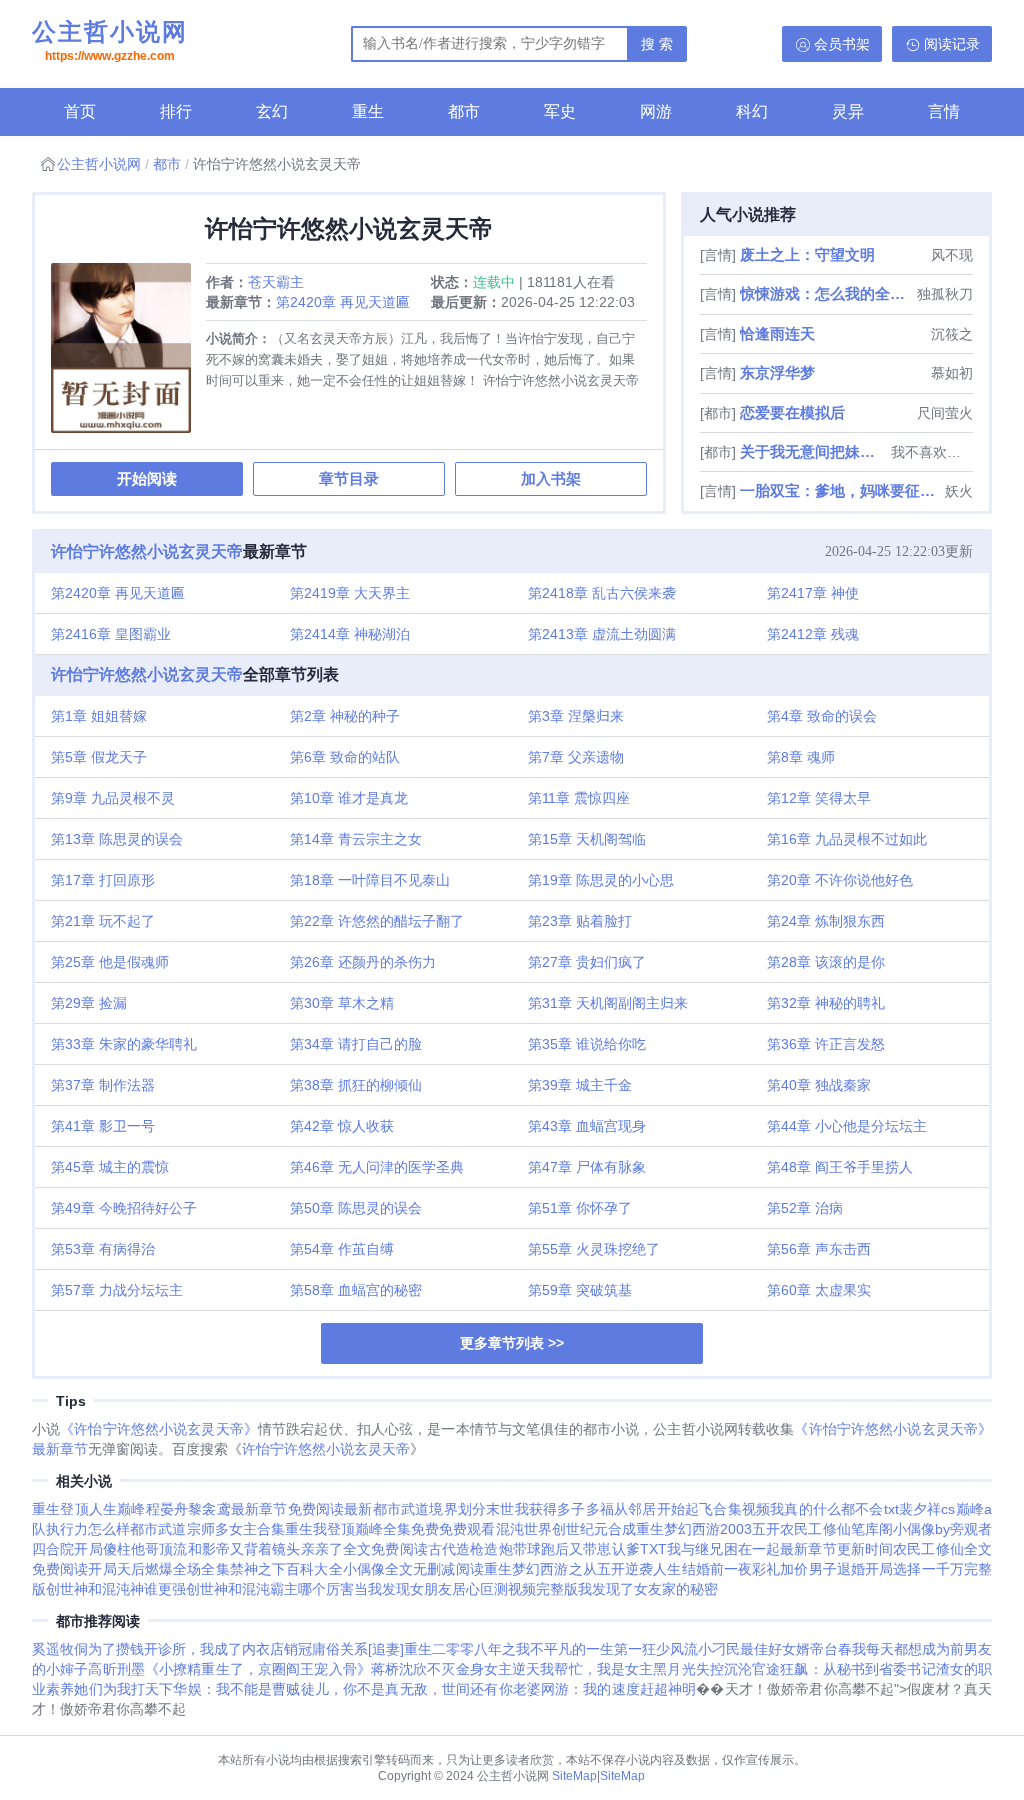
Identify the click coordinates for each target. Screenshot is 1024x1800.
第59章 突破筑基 (580, 1290)
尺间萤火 (945, 413)
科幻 (752, 111)
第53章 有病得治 (103, 1249)
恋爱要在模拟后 (792, 412)
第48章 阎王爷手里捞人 (840, 1167)
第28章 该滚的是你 (826, 962)
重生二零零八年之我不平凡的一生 (509, 1649)
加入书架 (551, 478)
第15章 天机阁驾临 (587, 839)
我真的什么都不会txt (834, 1509)
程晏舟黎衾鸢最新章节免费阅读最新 (259, 1509)
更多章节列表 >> (512, 1343)
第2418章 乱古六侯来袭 (602, 593)
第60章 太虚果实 (819, 1290)
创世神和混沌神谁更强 (116, 1589)
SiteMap (574, 1776)
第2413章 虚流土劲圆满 (602, 634)
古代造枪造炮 (470, 1549)
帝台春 (831, 1649)
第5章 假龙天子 (99, 757)
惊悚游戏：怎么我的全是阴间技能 (826, 293)
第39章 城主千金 (580, 1085)
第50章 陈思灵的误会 (356, 1208)
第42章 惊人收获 (342, 1126)
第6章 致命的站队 (345, 757)
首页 (80, 111)
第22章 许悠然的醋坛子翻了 (377, 921)
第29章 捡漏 (89, 1003)
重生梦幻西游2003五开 (708, 1529)
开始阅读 (147, 478)
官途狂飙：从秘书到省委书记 (844, 1669)
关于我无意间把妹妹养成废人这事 (813, 451)
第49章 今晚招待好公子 (124, 1208)
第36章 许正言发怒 (826, 1044)
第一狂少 (642, 1649)
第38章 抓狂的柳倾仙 (356, 1085)
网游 (656, 111)
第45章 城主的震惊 (110, 1167)
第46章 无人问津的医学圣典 (377, 1167)
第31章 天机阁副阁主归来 (608, 1003)
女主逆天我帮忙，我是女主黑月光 (590, 1669)
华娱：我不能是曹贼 (236, 1689)
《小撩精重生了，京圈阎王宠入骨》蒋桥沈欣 (286, 1669)
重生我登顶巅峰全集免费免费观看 (390, 1529)
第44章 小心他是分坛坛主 (847, 1126)
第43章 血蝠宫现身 (587, 1126)
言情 (944, 111)
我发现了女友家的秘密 (648, 1589)
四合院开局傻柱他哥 (95, 1549)
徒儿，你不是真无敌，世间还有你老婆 (421, 1689)
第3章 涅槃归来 (576, 716)
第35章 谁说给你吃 (587, 1044)
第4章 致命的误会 (822, 716)
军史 (560, 111)
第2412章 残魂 (813, 634)
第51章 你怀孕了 (580, 1208)
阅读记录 (952, 44)
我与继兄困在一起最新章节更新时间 (780, 1549)
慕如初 (952, 373)
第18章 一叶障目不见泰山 (370, 880)
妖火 (959, 491)
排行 (176, 111)
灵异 (848, 111)
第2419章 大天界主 (350, 593)
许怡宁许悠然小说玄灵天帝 (147, 551)
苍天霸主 (276, 282)
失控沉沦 (724, 1669)
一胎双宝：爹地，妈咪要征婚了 (840, 490)
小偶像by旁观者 (942, 1529)
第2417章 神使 (813, 593)
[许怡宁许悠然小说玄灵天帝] (128, 355)
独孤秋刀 (945, 294)
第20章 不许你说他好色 (840, 880)
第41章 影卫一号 (103, 1126)
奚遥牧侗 (60, 1649)
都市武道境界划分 (430, 1509)
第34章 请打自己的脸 (356, 1044)
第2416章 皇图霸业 (111, 634)
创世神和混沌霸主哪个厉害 (270, 1589)
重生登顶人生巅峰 (89, 1509)
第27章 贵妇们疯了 (587, 962)
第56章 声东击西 (819, 1249)
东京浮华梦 (777, 372)
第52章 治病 (805, 1208)
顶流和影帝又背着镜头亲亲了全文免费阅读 (293, 1549)
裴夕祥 (920, 1509)
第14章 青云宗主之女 (356, 839)
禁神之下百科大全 (286, 1569)
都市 (464, 111)
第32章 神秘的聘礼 (826, 1003)
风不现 (952, 255)
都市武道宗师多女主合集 (207, 1529)
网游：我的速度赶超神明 (619, 1689)
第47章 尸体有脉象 (587, 1167)
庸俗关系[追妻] (358, 1649)
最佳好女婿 (775, 1649)
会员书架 (842, 44)
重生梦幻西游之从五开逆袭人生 (583, 1569)
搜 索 (657, 44)
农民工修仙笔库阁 (836, 1529)
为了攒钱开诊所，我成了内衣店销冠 (200, 1649)
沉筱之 (952, 334)
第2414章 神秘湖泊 (350, 634)
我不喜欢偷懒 (932, 452)
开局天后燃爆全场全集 (158, 1569)
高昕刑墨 (116, 1669)
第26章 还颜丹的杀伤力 (363, 962)
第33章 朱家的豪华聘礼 (124, 1044)
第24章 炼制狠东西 (826, 921)
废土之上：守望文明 (807, 254)
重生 (368, 111)
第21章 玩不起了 (103, 921)
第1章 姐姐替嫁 (99, 716)
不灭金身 (455, 1669)
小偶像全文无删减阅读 (413, 1569)
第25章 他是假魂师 (110, 962)
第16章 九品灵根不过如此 (847, 839)
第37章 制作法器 (103, 1085)
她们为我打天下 (123, 1689)
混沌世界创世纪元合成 (566, 1529)
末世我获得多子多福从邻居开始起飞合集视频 (628, 1509)
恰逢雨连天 (777, 333)
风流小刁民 (705, 1649)
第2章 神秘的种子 (345, 716)
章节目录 (349, 478)
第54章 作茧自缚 (342, 1249)
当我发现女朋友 (403, 1589)
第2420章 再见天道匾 (343, 302)
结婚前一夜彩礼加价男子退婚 (774, 1569)
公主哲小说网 (110, 40)
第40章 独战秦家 (819, 1085)
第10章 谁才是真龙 (349, 798)
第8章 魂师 (801, 757)
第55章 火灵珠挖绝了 (594, 1249)
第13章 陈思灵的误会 (117, 839)
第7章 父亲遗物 (576, 757)
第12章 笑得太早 (819, 798)
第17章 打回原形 (103, 880)
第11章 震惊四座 (579, 798)
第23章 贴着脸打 (580, 921)
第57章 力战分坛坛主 (117, 1290)
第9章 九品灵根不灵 (113, 798)
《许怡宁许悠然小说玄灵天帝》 (159, 1429)
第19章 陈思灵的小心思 (601, 880)
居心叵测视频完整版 (515, 1589)
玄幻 (272, 111)
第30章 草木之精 (342, 1003)
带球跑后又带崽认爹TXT (590, 1549)
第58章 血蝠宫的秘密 (356, 1290)
